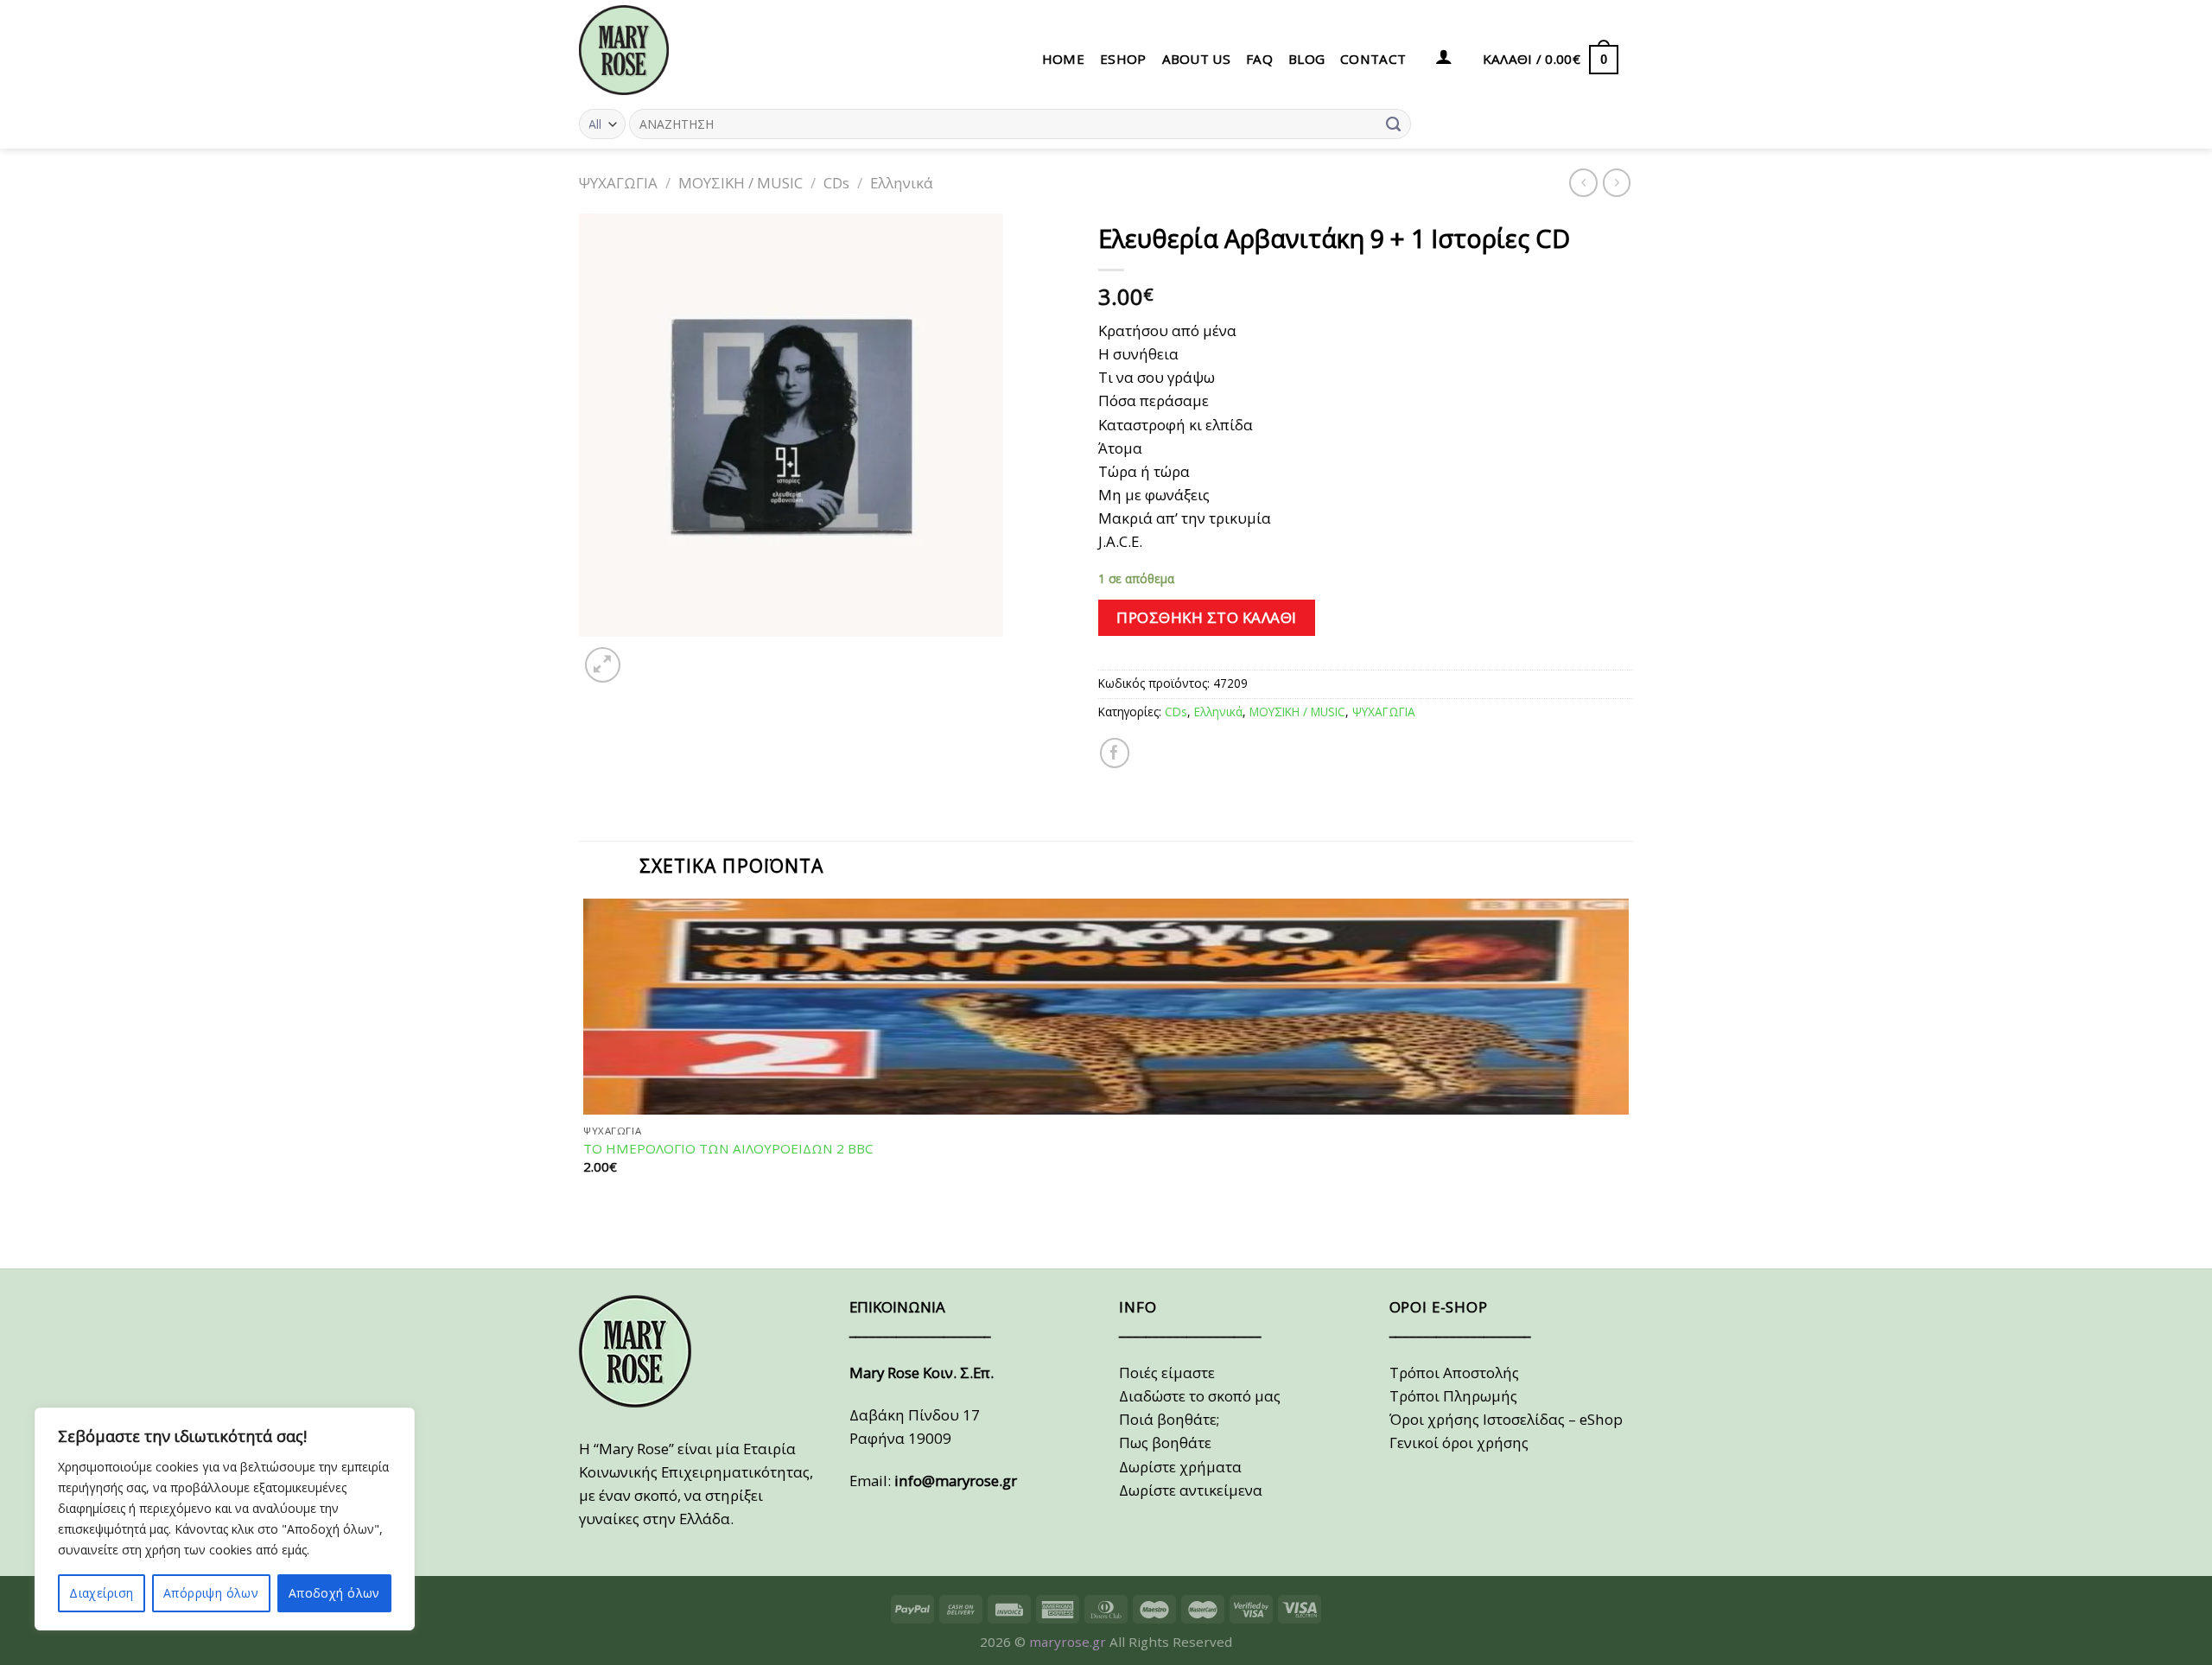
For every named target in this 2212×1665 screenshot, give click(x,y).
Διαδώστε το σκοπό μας (1200, 1396)
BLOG (1306, 59)
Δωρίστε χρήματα (1180, 1467)
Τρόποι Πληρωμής (1453, 1396)
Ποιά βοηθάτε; (1169, 1419)
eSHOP (1123, 59)
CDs (836, 183)
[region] (225, 1519)
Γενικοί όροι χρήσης (1459, 1443)
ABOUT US (1196, 59)
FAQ (1259, 59)
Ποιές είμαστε (1167, 1373)
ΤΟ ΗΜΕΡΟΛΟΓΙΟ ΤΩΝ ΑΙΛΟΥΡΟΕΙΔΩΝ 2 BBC (728, 1149)
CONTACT (1373, 59)
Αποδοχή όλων (334, 1593)
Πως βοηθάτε (1165, 1443)
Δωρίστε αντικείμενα (1191, 1490)
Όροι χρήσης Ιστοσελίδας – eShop (1506, 1419)
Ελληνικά (902, 183)
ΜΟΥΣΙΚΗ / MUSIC (741, 183)
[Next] (647, 655)
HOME (1063, 59)
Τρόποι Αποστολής (1454, 1373)
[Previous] (588, 1236)
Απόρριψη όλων (211, 1593)
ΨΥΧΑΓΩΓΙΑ (618, 183)
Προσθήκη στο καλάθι (1207, 617)
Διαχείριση (101, 1593)
